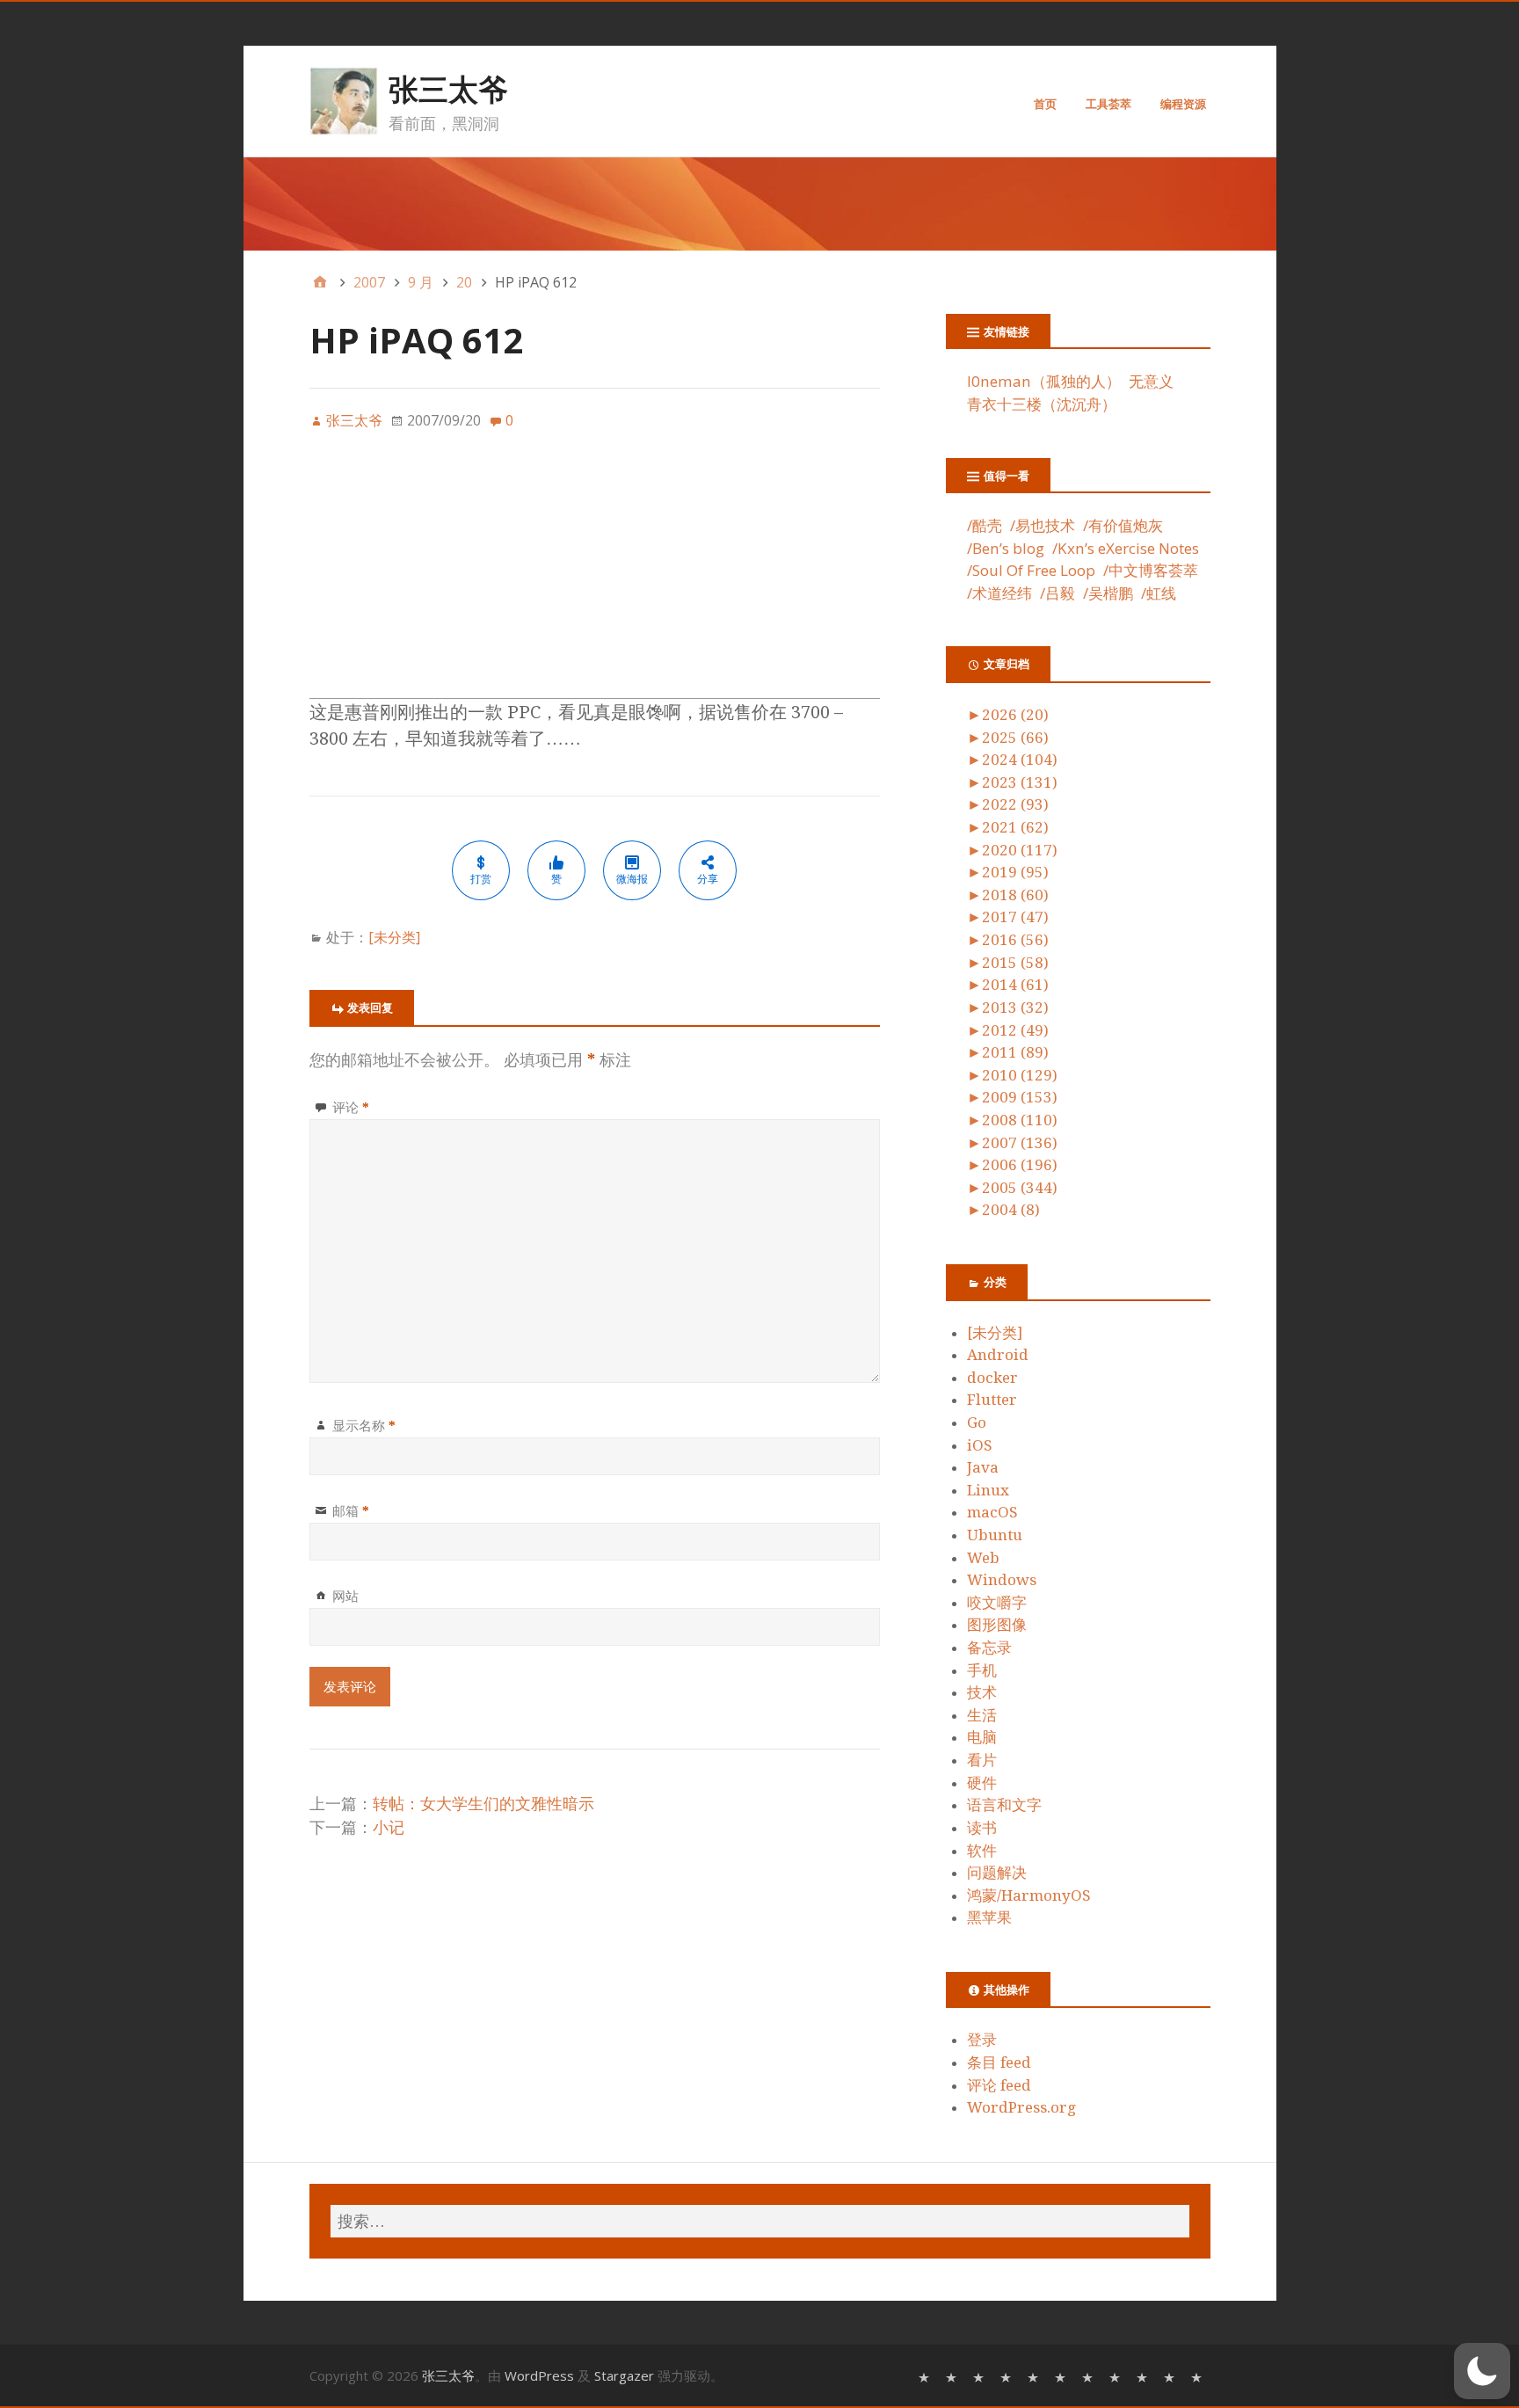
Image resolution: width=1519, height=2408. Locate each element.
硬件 (982, 1783)
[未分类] (394, 937)
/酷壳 (985, 525)
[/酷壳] (926, 2376)
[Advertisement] (595, 575)
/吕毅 (1057, 593)
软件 (982, 1851)
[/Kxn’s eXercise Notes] (1035, 2376)
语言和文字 (1004, 1805)
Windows (1002, 1580)
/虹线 (1159, 593)
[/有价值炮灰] (981, 2376)
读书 (982, 1828)
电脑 (982, 1737)
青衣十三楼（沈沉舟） (1042, 404)
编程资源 (1183, 104)
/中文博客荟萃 (1151, 570)
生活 (982, 1715)
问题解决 (997, 1873)
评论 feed (999, 2085)
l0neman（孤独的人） (1044, 381)
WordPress (539, 2375)
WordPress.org (1021, 2107)
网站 (345, 1596)
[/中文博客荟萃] (1090, 2376)
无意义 (1151, 381)
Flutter (992, 1400)
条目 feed (999, 2062)
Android (998, 1355)
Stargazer (624, 2375)
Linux (988, 1490)
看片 (982, 1760)
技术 (982, 1692)
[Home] (320, 282)
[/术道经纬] (1117, 2376)
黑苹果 (989, 1917)
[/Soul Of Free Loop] (1062, 2376)
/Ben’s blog (1006, 548)
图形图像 (997, 1625)
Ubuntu (995, 1535)
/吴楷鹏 (1108, 593)
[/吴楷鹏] (1171, 2376)
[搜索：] (760, 2221)
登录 (982, 2040)
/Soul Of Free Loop (1031, 570)
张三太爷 (448, 89)
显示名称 (364, 1425)
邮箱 (351, 1510)
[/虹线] (1199, 2376)
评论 (351, 1107)
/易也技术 (1043, 525)
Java (983, 1467)
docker (992, 1378)
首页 (1045, 104)
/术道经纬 (999, 593)
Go (977, 1422)
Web (983, 1558)
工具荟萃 (1108, 104)
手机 (982, 1670)
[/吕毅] (1144, 2376)
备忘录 (989, 1648)
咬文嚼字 (997, 1603)
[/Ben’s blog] (1008, 2376)
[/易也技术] (953, 2376)
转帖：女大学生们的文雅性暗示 (483, 1804)
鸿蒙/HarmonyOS (1029, 1895)
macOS (992, 1512)
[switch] (1482, 2371)
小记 (389, 1827)
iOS (980, 1445)
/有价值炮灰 (1123, 525)
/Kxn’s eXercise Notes (1126, 548)
